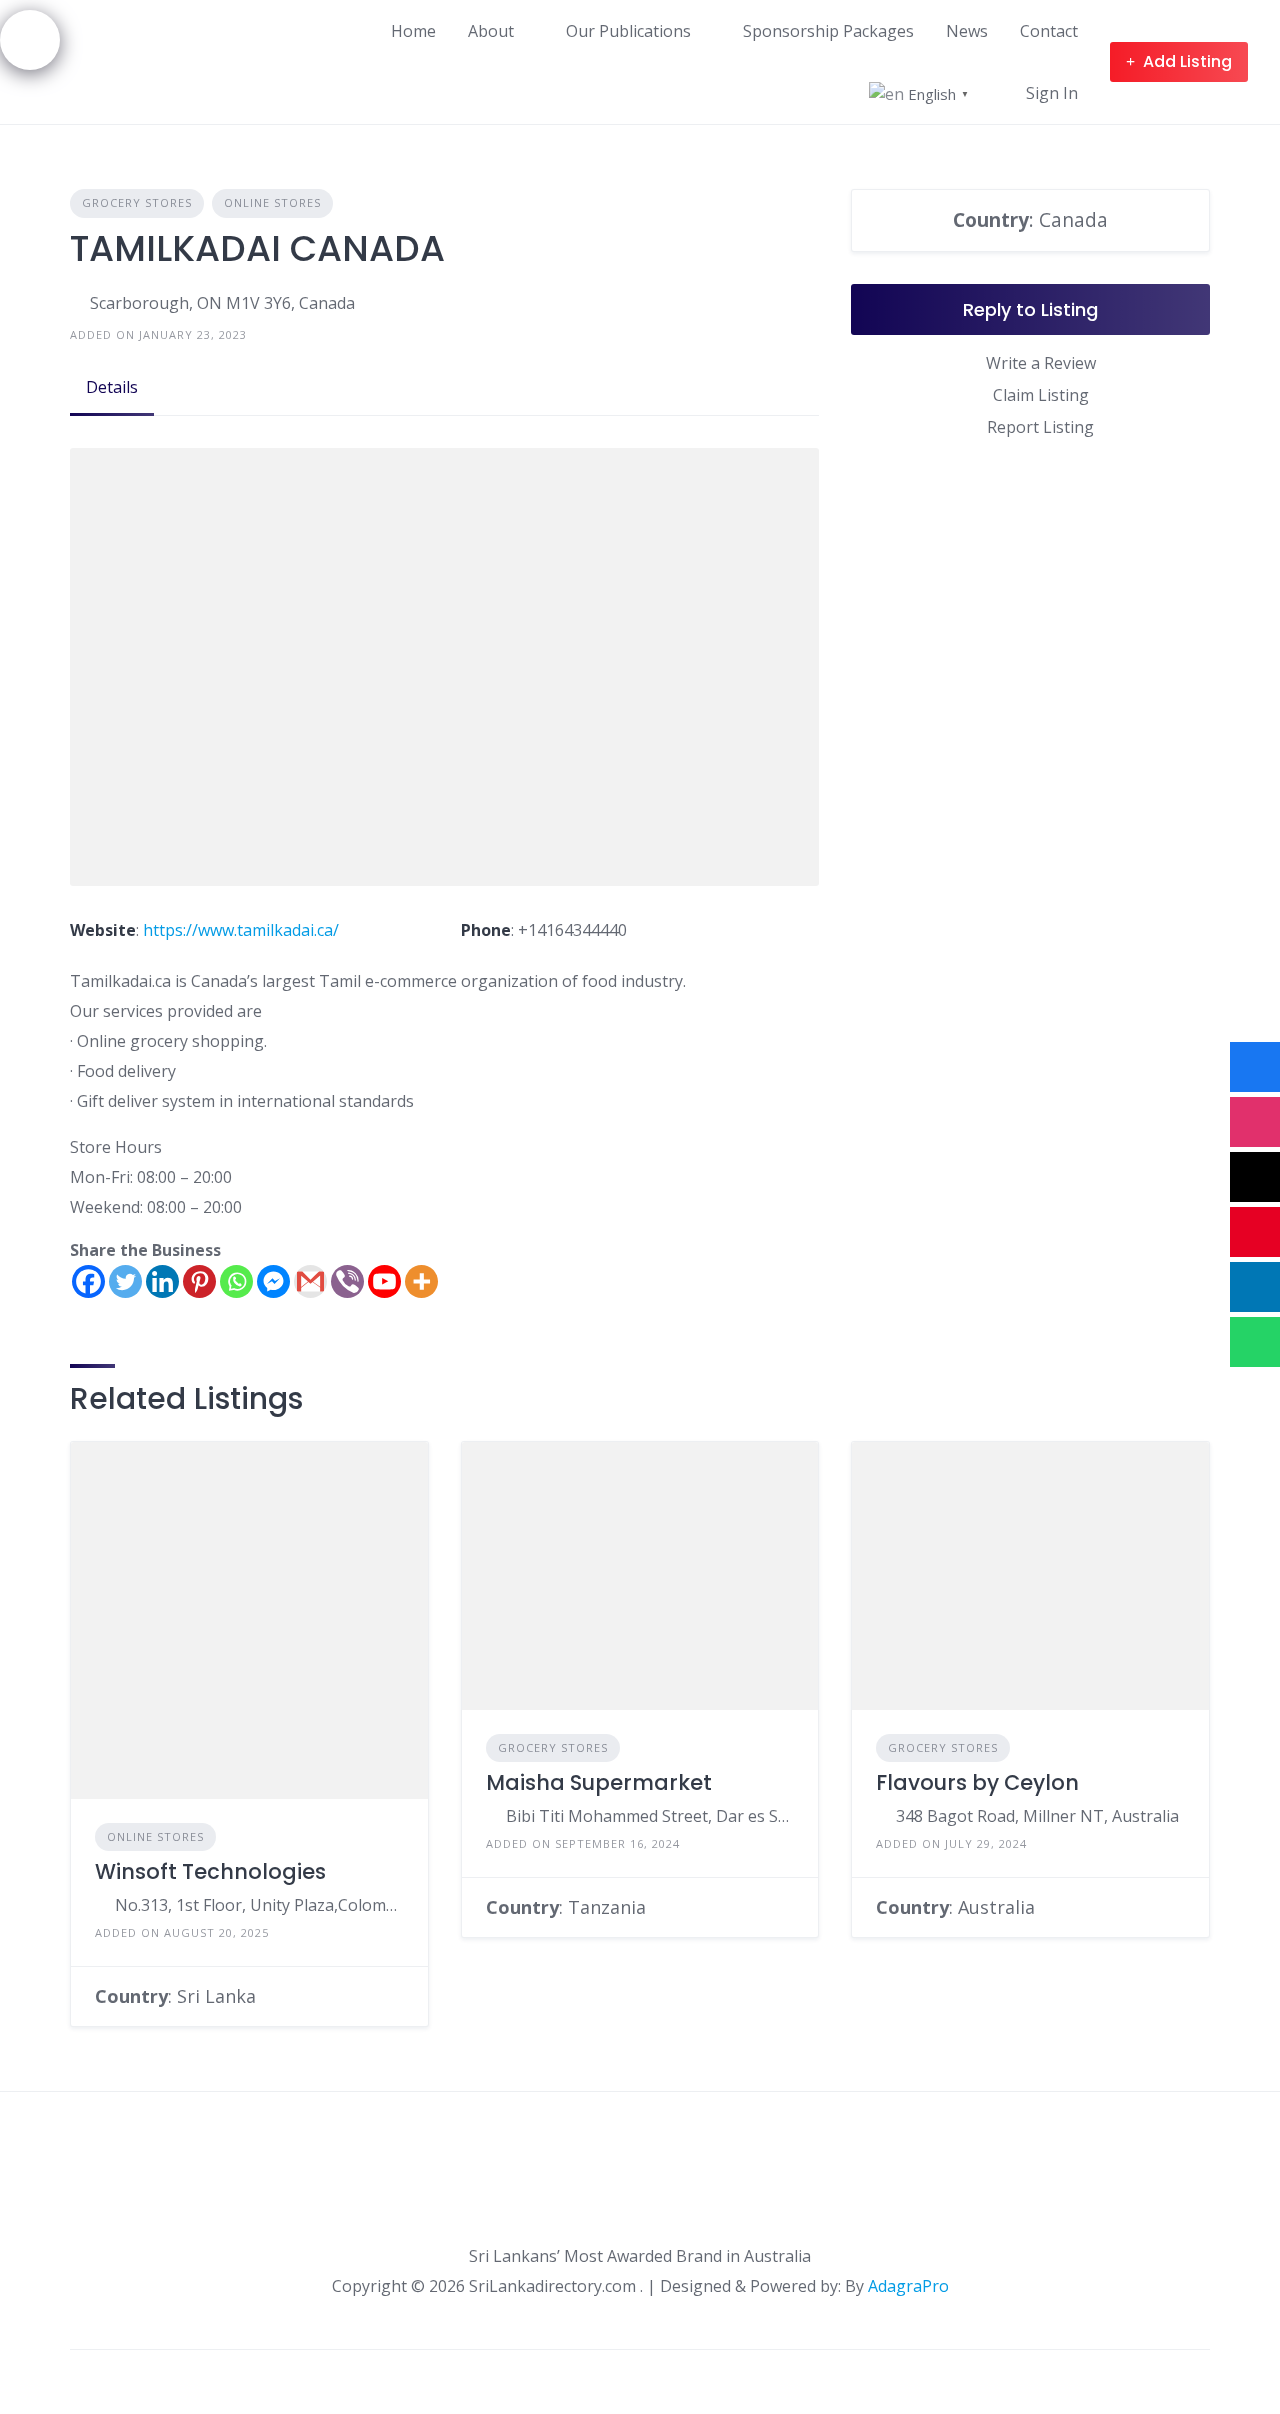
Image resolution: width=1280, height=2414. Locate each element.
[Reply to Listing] (398, 1996)
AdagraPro (908, 2286)
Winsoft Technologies (210, 1871)
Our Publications (628, 31)
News (967, 31)
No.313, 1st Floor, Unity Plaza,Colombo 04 (259, 1905)
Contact (1049, 31)
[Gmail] (310, 1281)
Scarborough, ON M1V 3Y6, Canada (222, 303)
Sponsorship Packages (828, 31)
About (491, 31)
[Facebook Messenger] (273, 1281)
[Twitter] (125, 1281)
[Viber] (347, 1281)
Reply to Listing (1030, 309)
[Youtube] (384, 1281)
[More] (421, 1281)
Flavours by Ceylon (977, 1782)
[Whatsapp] (236, 1281)
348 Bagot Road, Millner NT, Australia (1037, 1816)
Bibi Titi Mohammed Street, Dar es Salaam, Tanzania (650, 1816)
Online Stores (272, 202)
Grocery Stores (137, 202)
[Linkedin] (162, 1281)
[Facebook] (88, 1281)
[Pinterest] (199, 1281)
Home (413, 31)
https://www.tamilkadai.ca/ (241, 930)
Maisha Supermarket (599, 1782)
